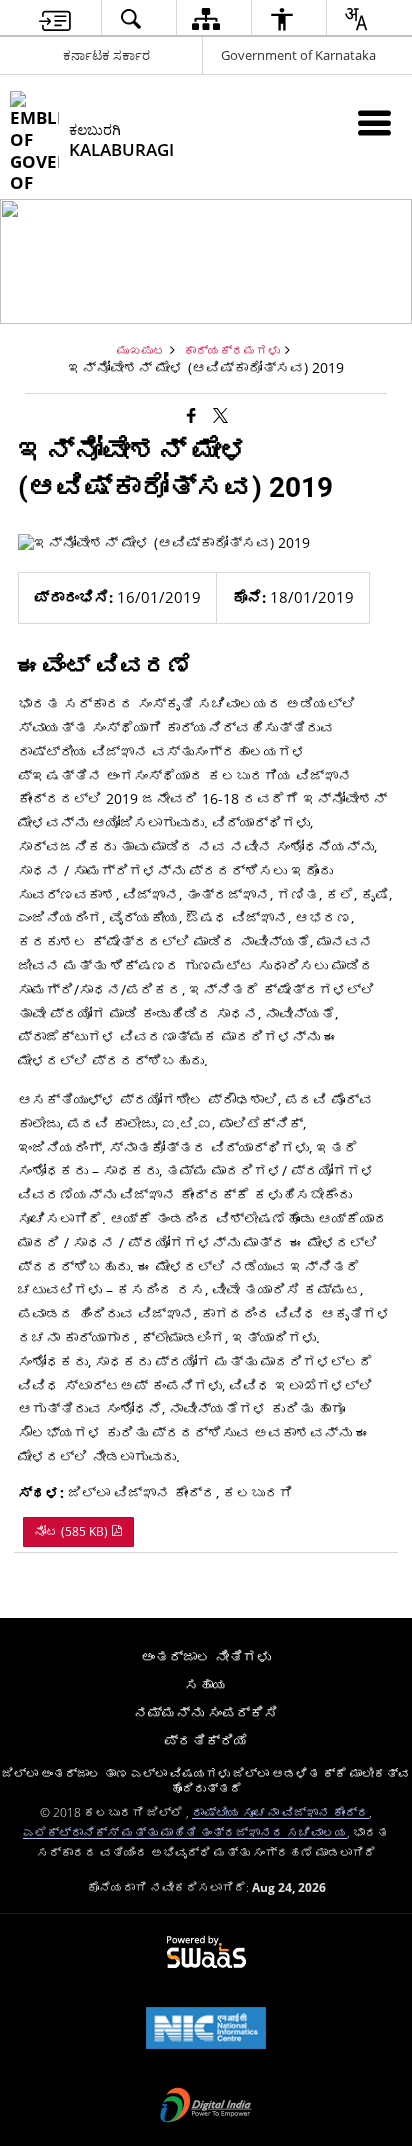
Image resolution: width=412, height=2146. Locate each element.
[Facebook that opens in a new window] (191, 414)
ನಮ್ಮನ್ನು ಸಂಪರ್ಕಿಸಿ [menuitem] (206, 1712)
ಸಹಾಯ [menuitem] (206, 1684)
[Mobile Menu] (374, 122)
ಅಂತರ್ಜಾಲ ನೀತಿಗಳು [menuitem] (206, 1656)
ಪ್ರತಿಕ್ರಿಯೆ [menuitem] (206, 1740)
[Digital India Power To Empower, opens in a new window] (206, 2107)
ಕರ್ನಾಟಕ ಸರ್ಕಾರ (106, 55)
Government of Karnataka (298, 55)
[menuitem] (55, 18)
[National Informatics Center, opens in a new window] (206, 2030)
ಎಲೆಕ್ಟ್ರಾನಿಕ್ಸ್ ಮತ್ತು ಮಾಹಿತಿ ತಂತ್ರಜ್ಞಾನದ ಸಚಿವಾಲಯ (185, 1832)
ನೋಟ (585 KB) (72, 1531)
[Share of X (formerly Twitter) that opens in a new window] (220, 414)
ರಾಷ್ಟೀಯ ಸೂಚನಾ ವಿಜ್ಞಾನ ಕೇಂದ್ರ (280, 1812)
